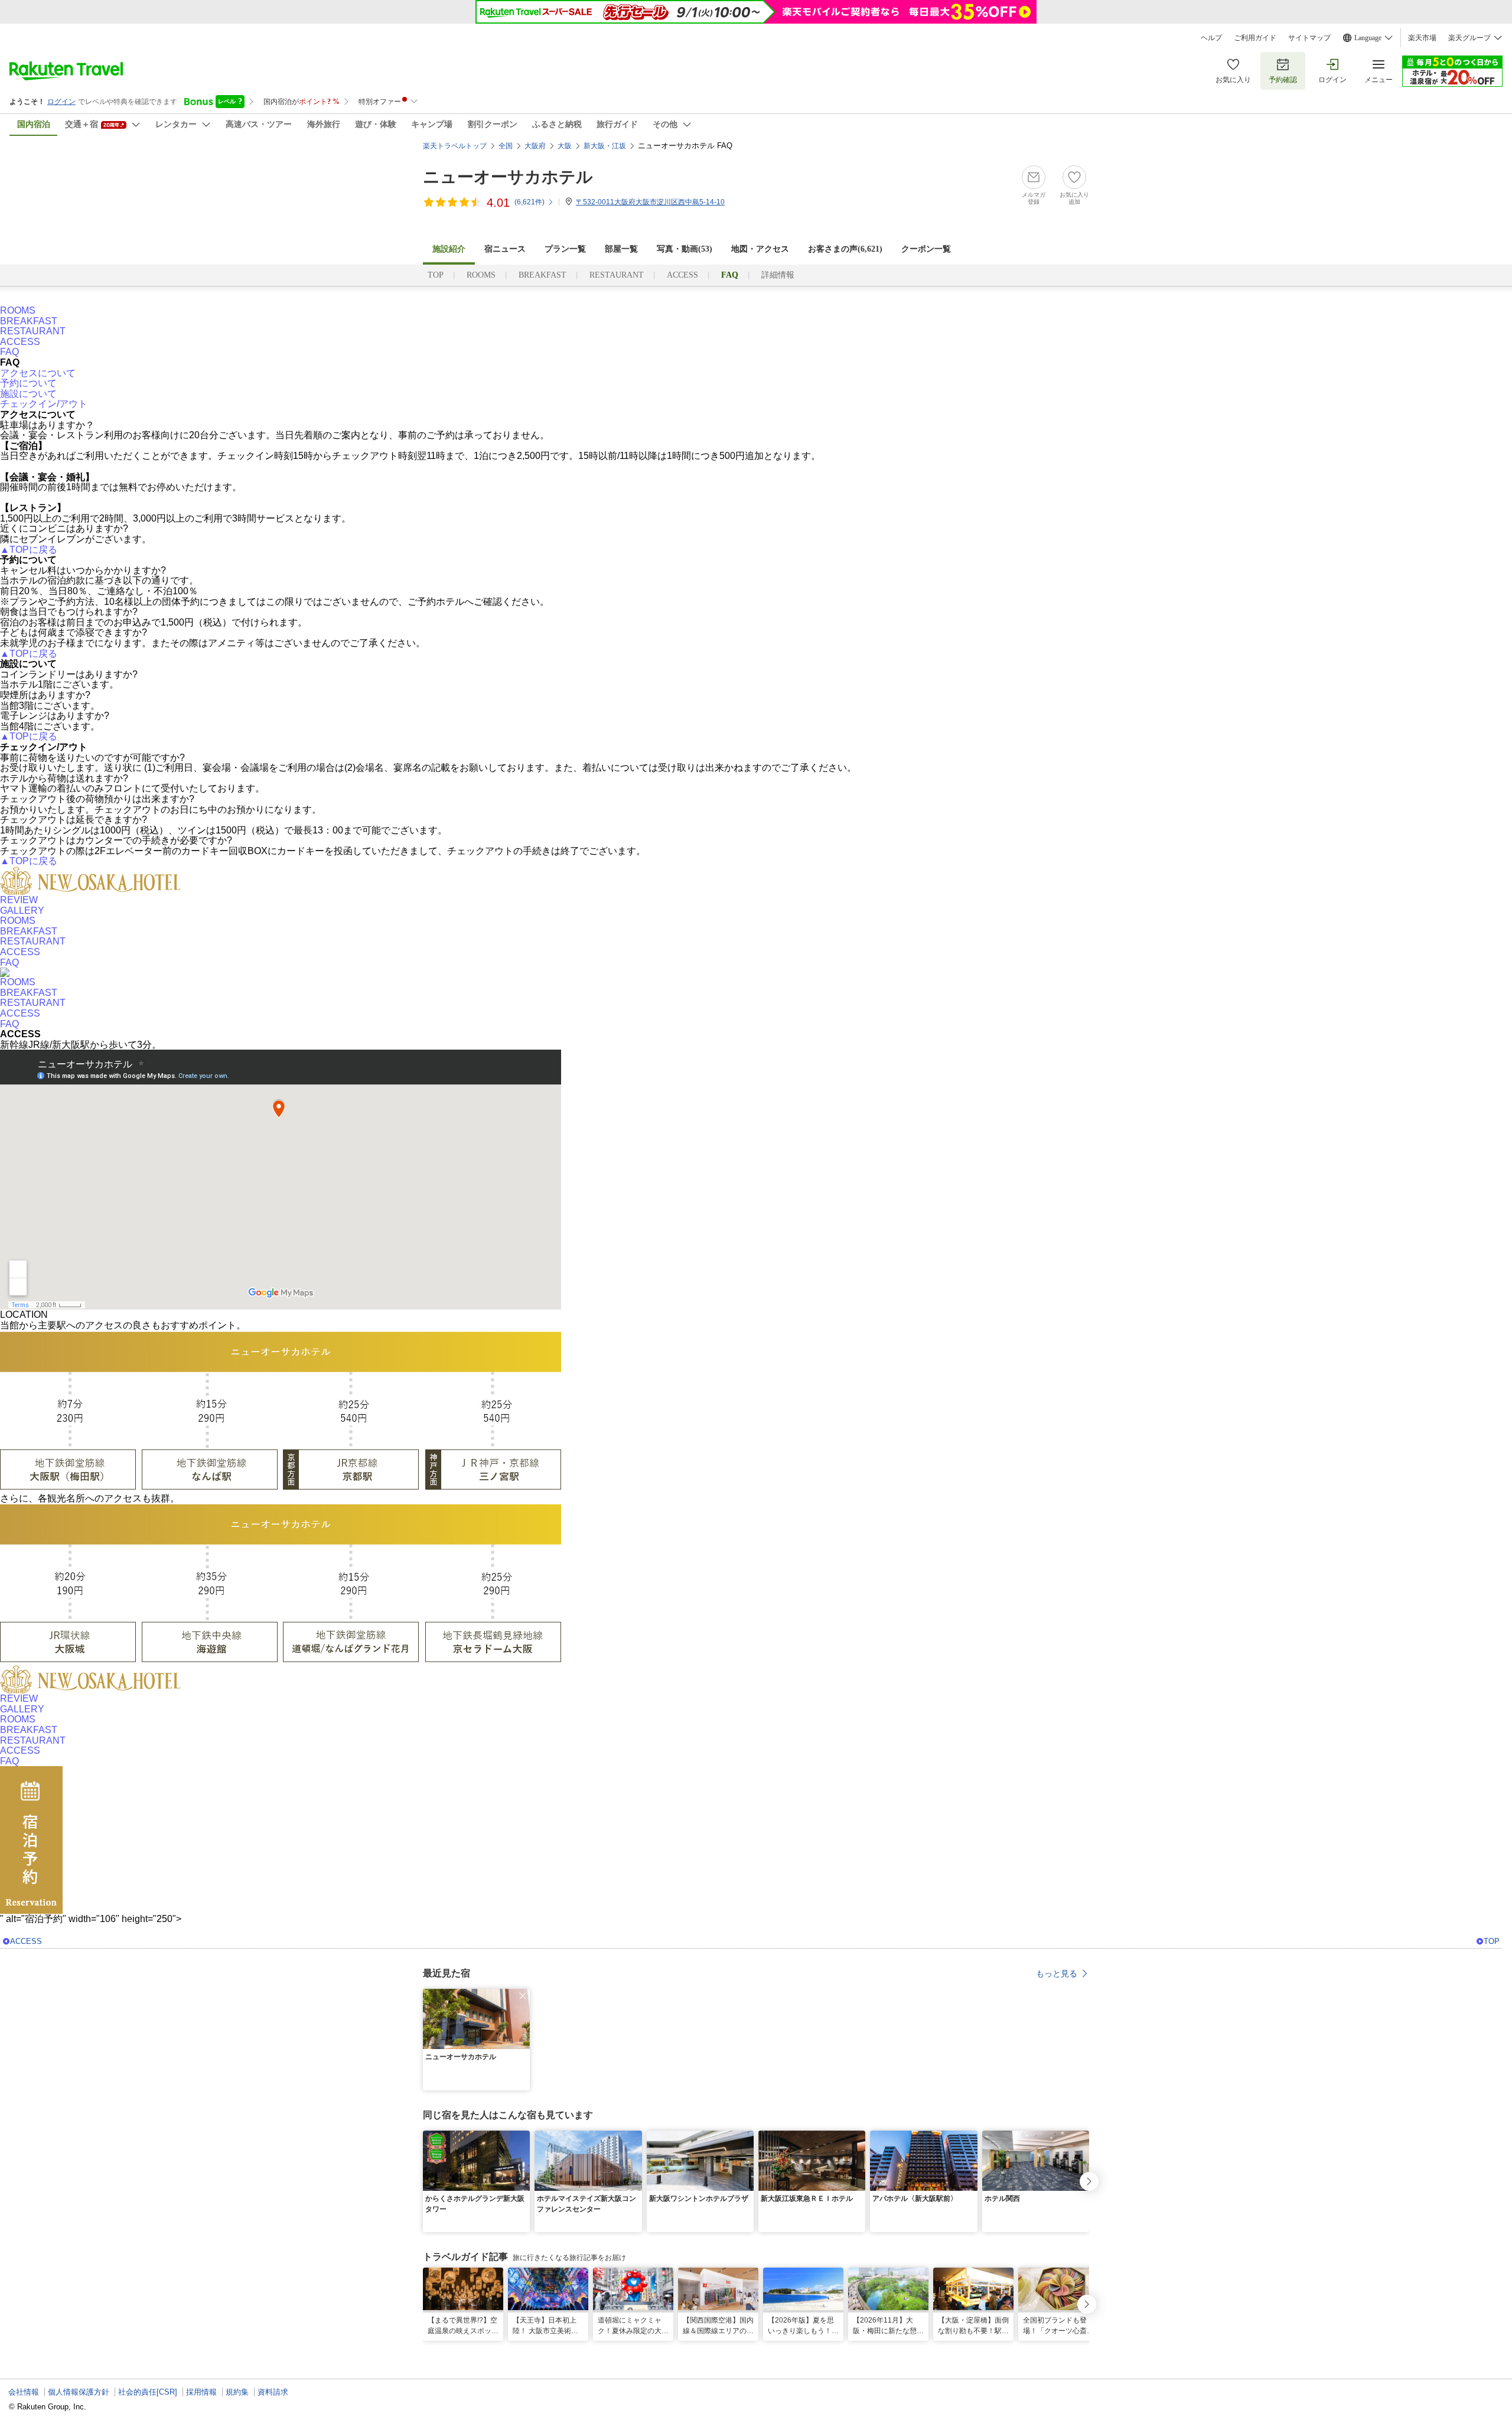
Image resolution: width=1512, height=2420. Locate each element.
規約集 (237, 2392)
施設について (28, 394)
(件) (529, 202)
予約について (28, 383)
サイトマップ (1309, 38)
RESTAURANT (617, 275)
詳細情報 (778, 275)
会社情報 (24, 2392)
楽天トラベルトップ (455, 146)
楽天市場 (1422, 38)
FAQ (9, 352)
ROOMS (481, 275)
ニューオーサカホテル (508, 177)
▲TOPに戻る (29, 550)
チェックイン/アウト (44, 404)
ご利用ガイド (1255, 38)
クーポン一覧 (926, 249)
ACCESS (682, 275)
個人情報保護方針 (79, 2392)
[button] (523, 1996)
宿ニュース (505, 249)
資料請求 (273, 2392)
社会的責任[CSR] (148, 2392)
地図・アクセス (760, 249)
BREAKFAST (542, 275)
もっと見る (1057, 1973)
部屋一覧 (621, 249)
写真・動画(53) (685, 249)
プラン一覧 (565, 249)
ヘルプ (1211, 38)
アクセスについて (38, 373)
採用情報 (201, 2392)
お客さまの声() (845, 249)
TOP (436, 275)
